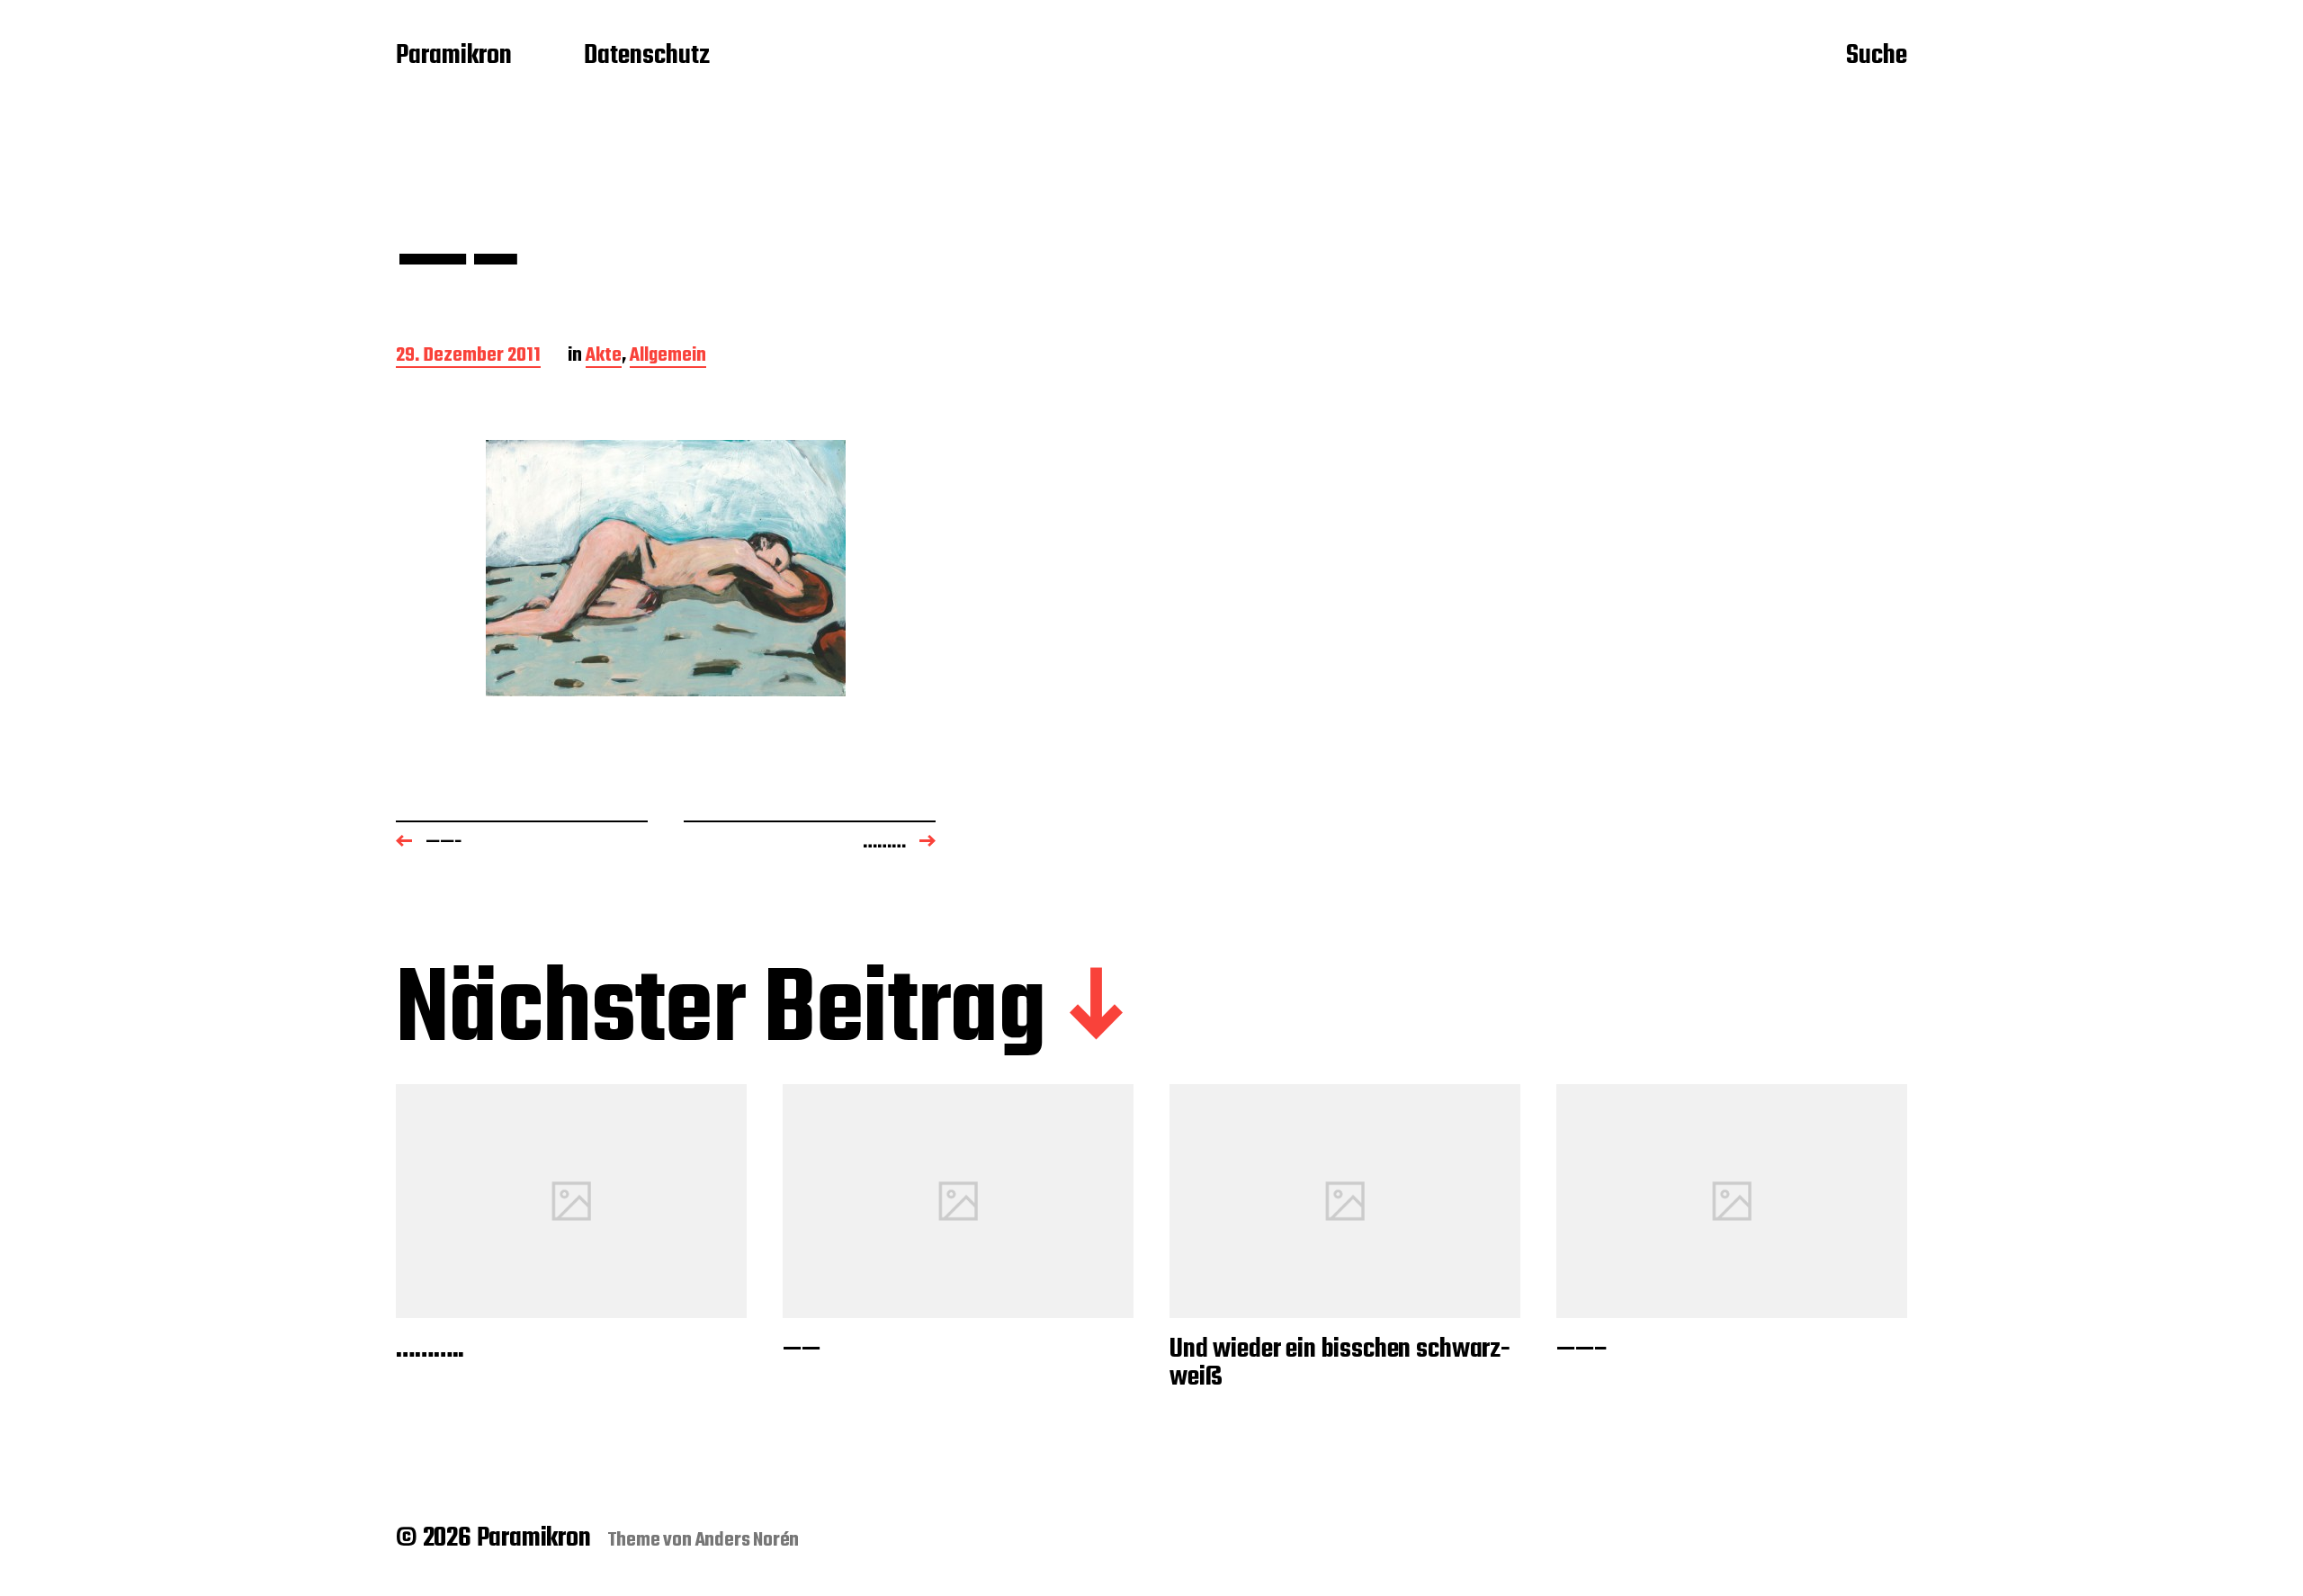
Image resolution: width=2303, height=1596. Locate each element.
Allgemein (668, 357)
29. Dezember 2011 (468, 357)
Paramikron (454, 57)
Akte (604, 357)
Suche (1877, 57)
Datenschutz (647, 57)
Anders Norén (748, 1540)
